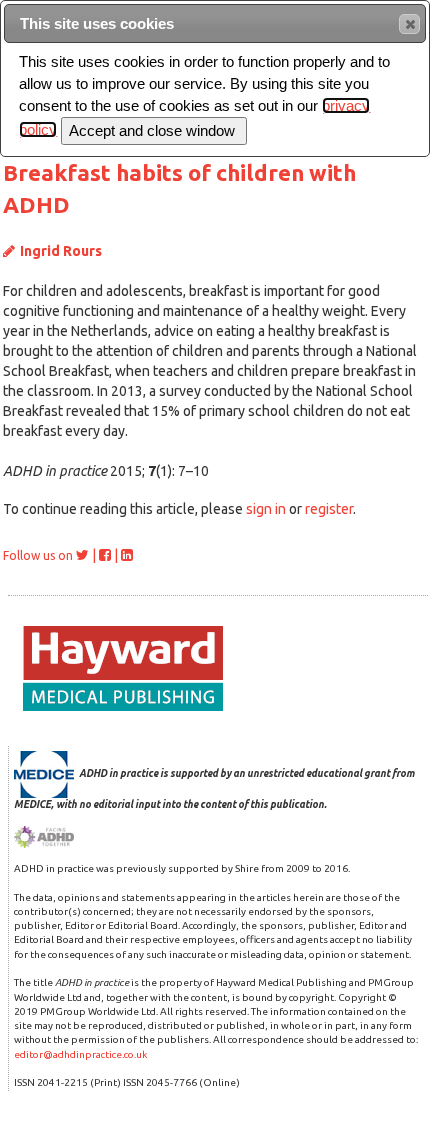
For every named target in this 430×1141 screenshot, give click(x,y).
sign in (266, 509)
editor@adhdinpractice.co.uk (80, 1054)
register (329, 509)
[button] (409, 24)
